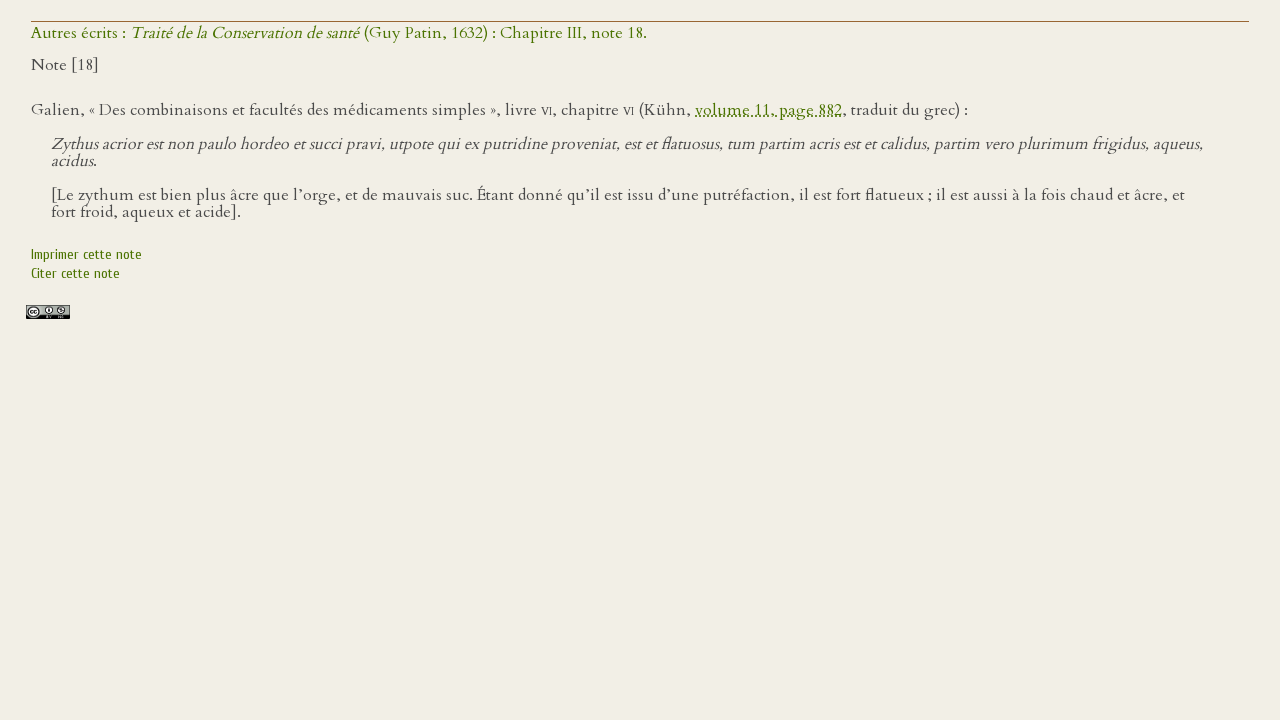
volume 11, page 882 (768, 110)
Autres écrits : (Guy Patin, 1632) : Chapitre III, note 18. (339, 33)
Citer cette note (75, 273)
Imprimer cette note (86, 254)
